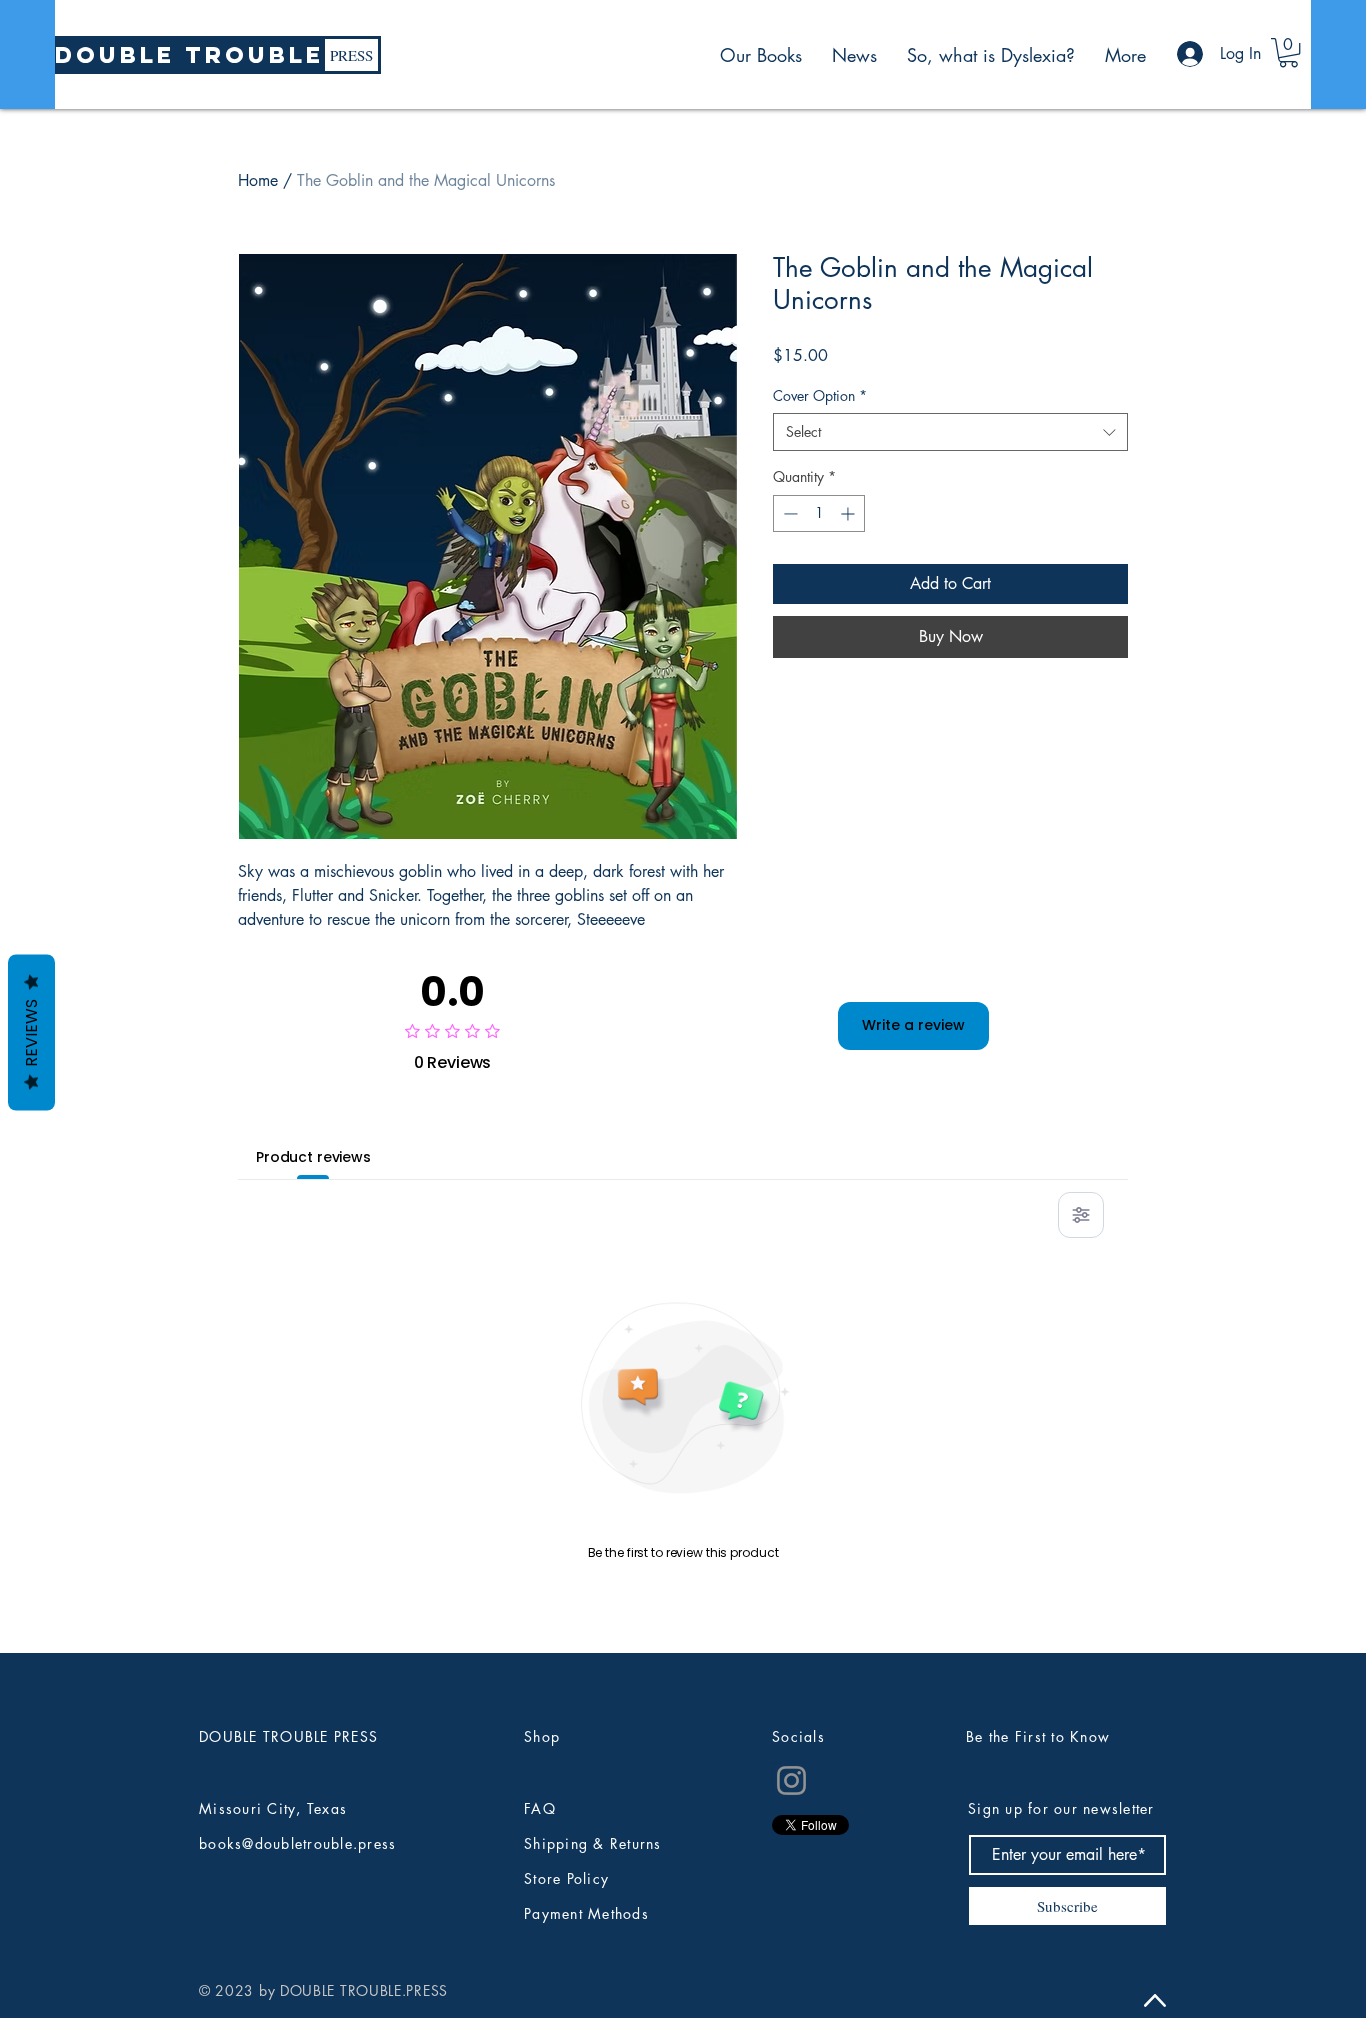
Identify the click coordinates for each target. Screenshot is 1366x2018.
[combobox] (950, 432)
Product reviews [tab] (313, 1157)
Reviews (31, 1033)
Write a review (913, 1025)
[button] (1288, 52)
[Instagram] (791, 1780)
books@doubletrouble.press (298, 1843)
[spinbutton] (819, 513)
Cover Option (820, 395)
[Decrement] (788, 513)
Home (258, 180)
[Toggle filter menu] (1081, 1215)
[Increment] (849, 513)
